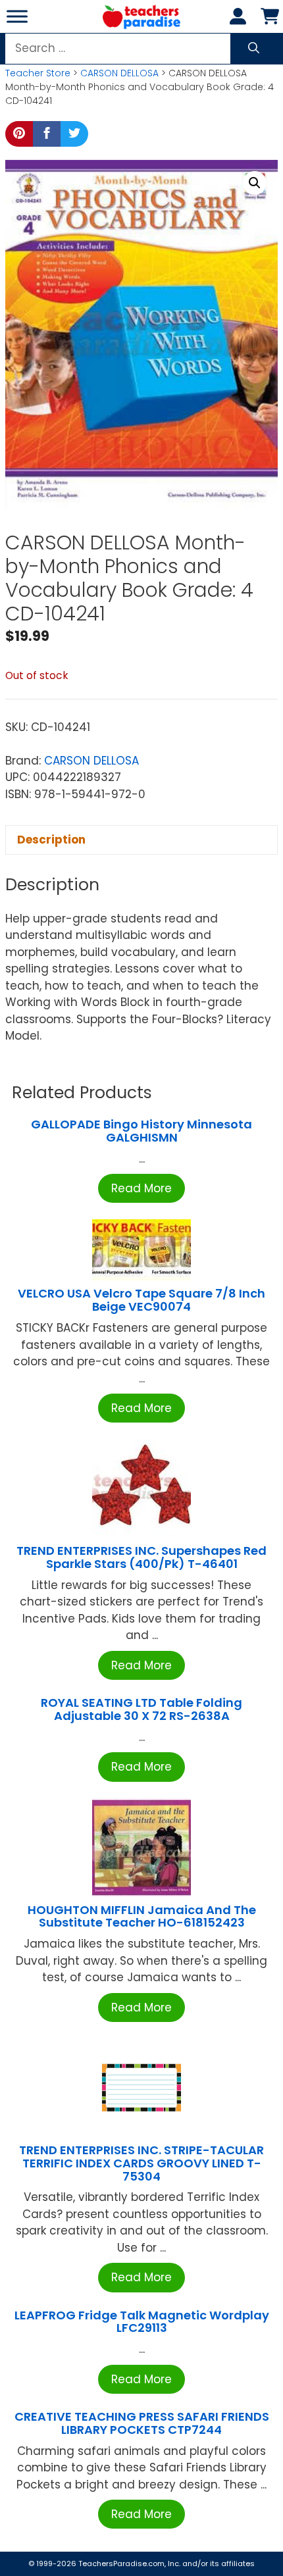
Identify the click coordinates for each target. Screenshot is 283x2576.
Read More (141, 1188)
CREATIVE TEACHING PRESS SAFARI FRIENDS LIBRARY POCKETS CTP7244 (142, 2423)
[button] (255, 183)
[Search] (254, 49)
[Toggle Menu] (17, 16)
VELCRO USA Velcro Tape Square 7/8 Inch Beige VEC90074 (141, 1300)
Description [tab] (51, 840)
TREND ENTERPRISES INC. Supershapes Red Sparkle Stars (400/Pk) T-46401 (141, 1557)
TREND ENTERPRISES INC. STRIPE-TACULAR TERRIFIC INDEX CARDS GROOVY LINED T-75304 (141, 2163)
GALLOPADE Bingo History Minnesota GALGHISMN (141, 1131)
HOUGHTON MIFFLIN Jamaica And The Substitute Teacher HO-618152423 (142, 1916)
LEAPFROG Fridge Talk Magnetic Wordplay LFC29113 (142, 2322)
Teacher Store (38, 73)
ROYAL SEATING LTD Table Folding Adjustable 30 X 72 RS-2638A (141, 1709)
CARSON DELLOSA (119, 73)
